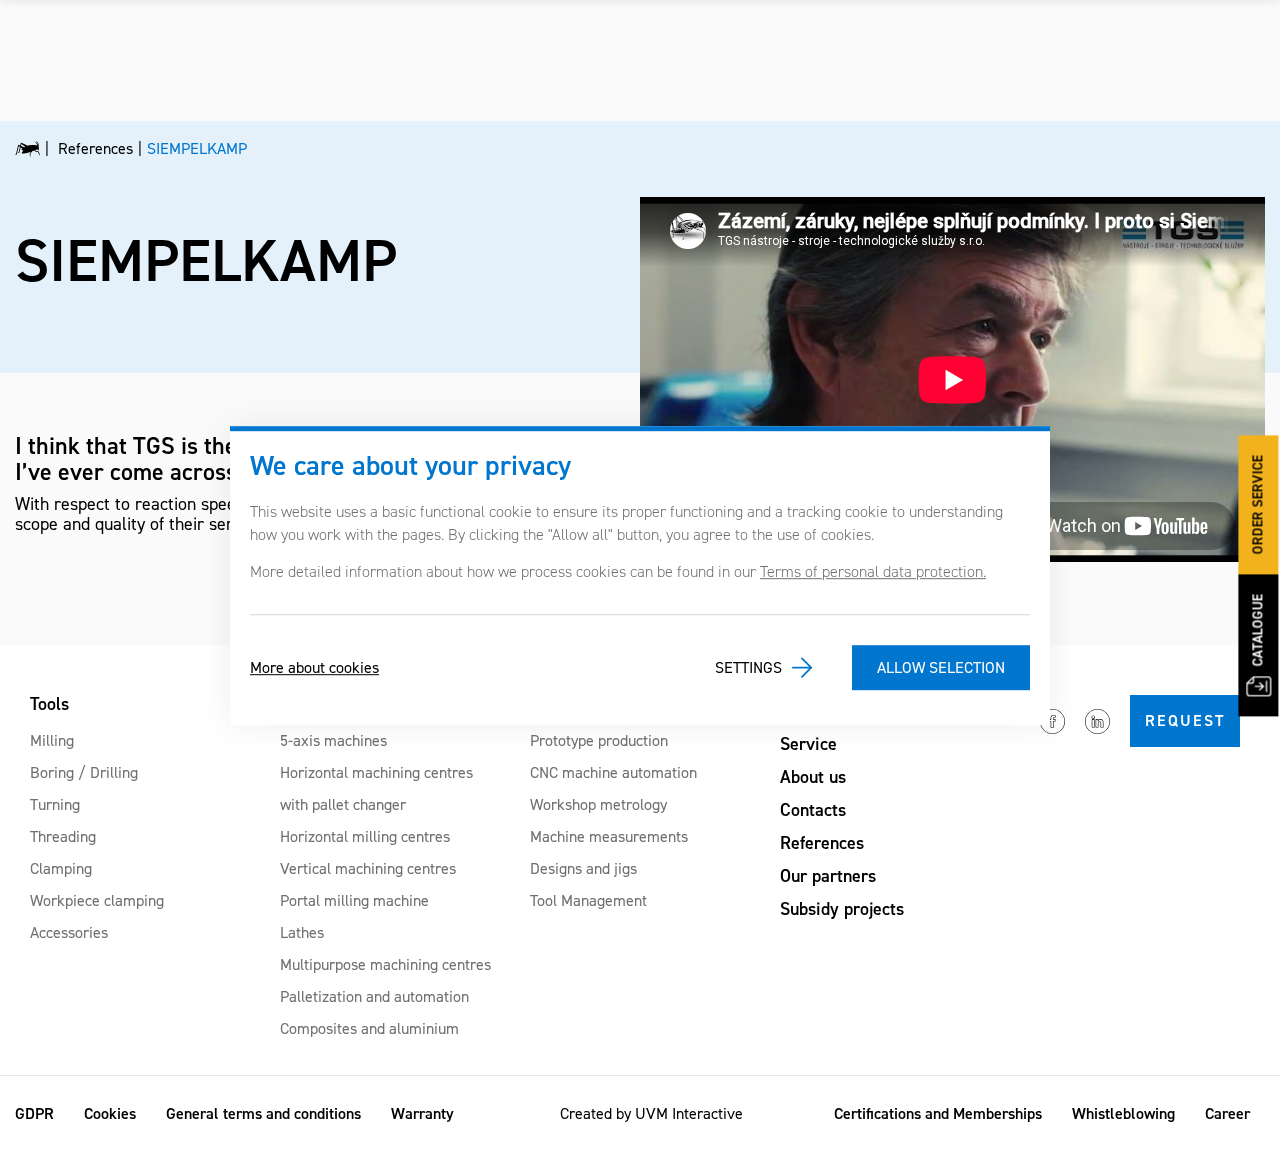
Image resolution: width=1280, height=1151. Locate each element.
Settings (748, 667)
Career (1227, 1113)
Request (1185, 720)
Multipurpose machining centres (385, 964)
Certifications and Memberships (938, 1113)
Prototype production (599, 740)
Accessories (69, 932)
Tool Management (588, 900)
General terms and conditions (263, 1113)
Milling (52, 740)
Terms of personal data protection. (873, 571)
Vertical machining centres (368, 868)
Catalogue (1258, 630)
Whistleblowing (1123, 1113)
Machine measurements (609, 836)
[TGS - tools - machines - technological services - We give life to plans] (27, 149)
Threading (63, 836)
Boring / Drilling (84, 772)
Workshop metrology (598, 804)
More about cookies (314, 667)
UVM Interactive (689, 1113)
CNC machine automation (613, 772)
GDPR (34, 1113)
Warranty (422, 1113)
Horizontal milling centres (365, 836)
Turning (55, 804)
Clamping (61, 868)
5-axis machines (333, 740)
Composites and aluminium (369, 1028)
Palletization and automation (374, 996)
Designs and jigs (583, 868)
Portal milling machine (354, 900)
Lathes (302, 932)
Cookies (110, 1113)
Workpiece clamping (97, 900)
